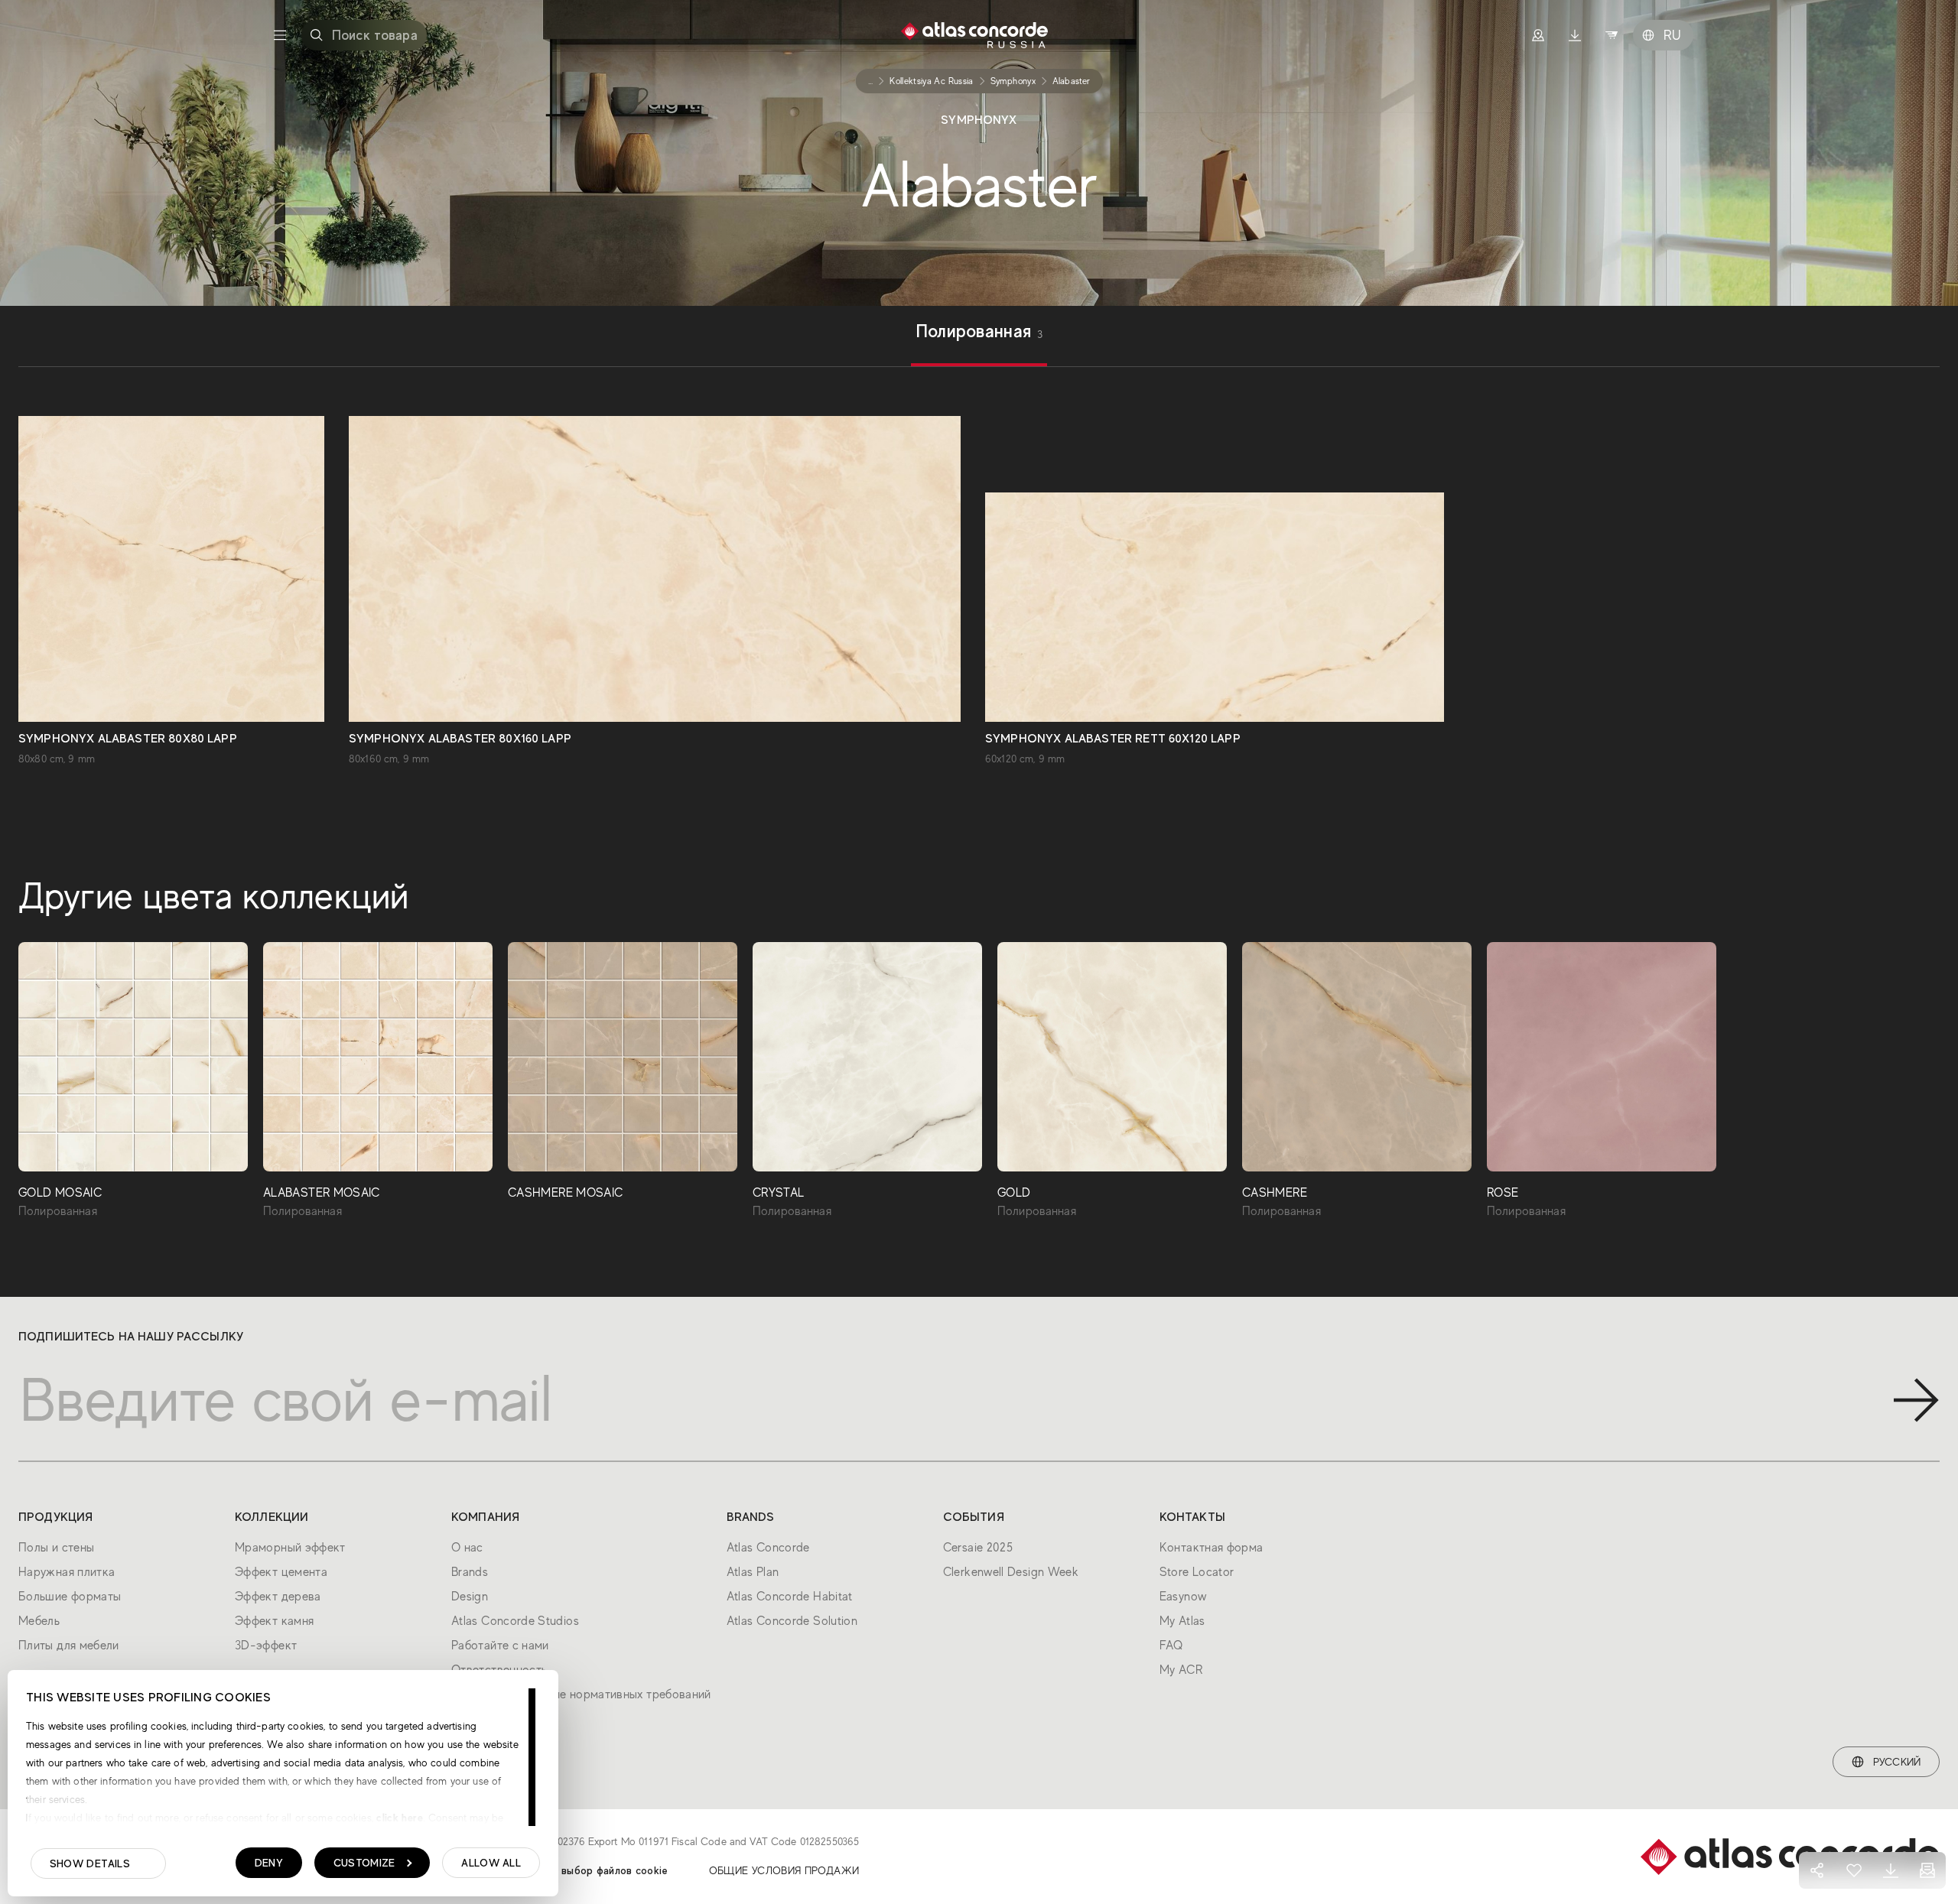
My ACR (1181, 1670)
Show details (90, 1863)
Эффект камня (274, 1621)
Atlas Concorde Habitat (790, 1597)
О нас (467, 1548)
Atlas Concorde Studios (515, 1621)
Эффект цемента (281, 1572)
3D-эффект (266, 1646)
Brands (470, 1572)
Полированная (979, 333)
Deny (269, 1863)
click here (398, 1818)
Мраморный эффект (290, 1548)
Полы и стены (56, 1548)
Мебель (39, 1621)
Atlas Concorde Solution (792, 1621)
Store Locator (1197, 1572)
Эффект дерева (278, 1597)
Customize (364, 1863)
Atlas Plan (753, 1572)
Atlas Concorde (768, 1548)
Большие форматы (70, 1597)
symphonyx (1013, 81)
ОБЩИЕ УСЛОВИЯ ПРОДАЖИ (784, 1870)
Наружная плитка (67, 1572)
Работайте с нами (500, 1646)
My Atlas (1182, 1621)
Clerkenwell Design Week (1011, 1572)
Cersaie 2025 (978, 1548)
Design (470, 1597)
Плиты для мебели (69, 1646)
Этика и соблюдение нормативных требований (581, 1694)
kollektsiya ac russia (932, 81)
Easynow (1183, 1597)
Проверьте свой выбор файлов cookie (573, 1870)
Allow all (491, 1863)
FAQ (1171, 1646)
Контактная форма (1212, 1548)
